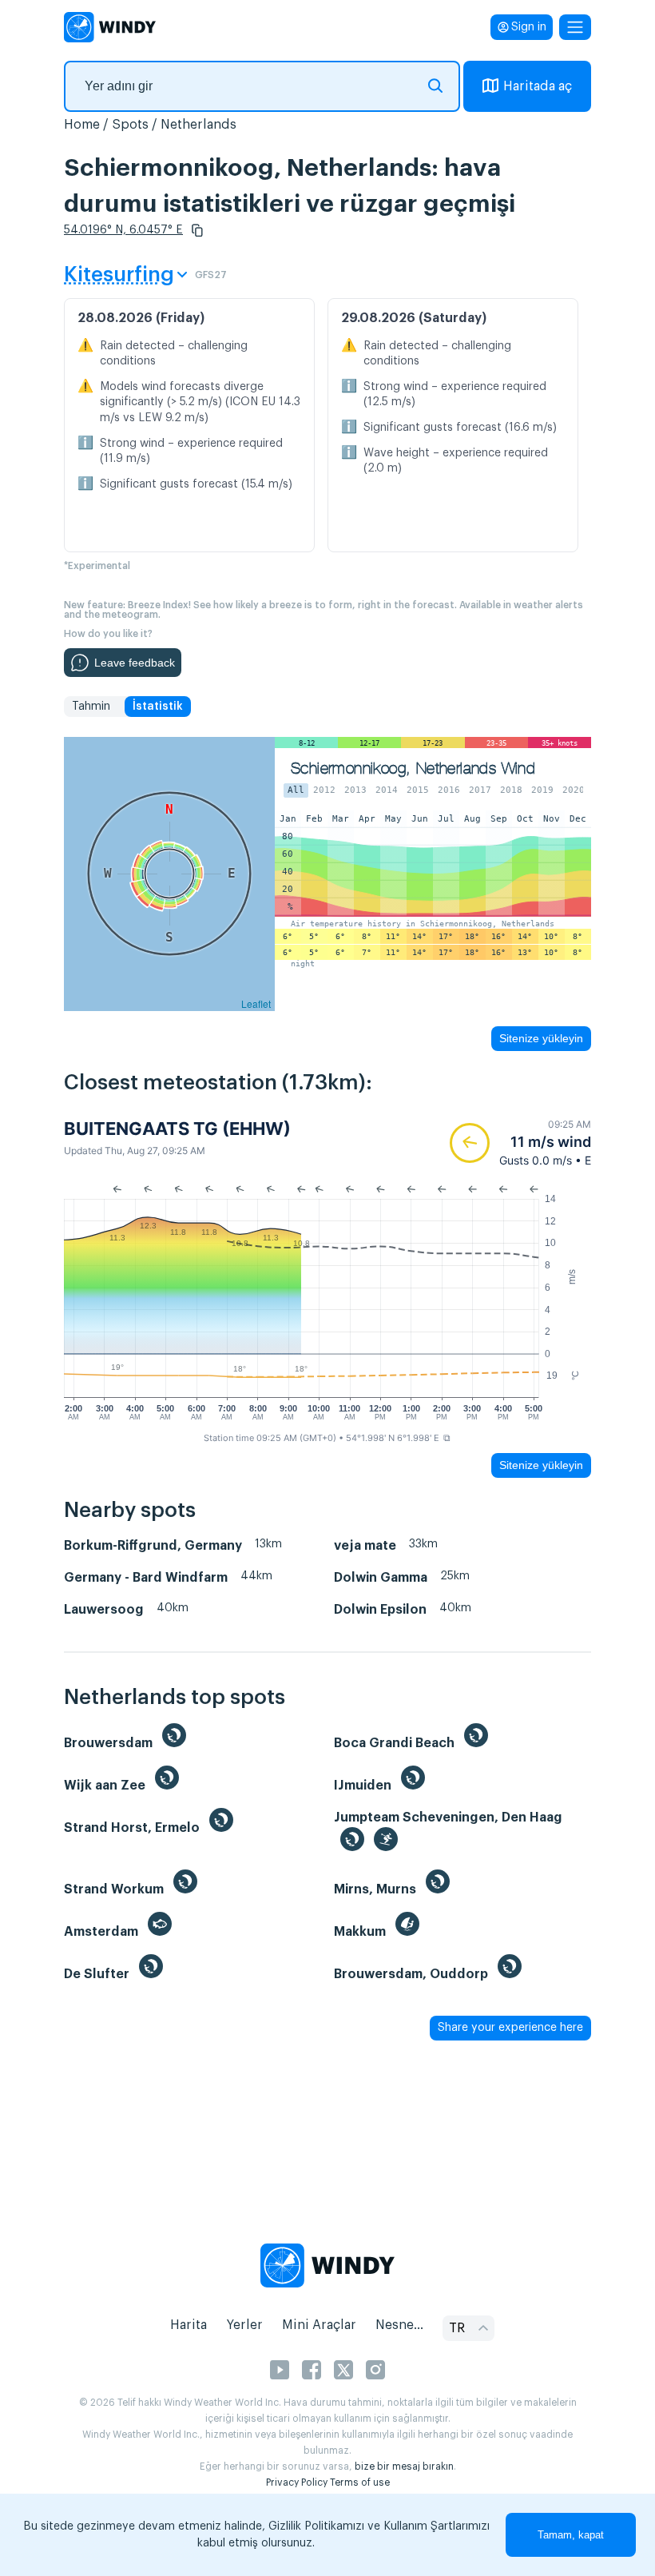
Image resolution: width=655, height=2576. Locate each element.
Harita (189, 2325)
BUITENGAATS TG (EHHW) (177, 1129)
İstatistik (158, 707)
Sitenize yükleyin (541, 1038)
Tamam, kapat (571, 2535)
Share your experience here (510, 2028)
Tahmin (91, 707)
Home (82, 125)
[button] (197, 230)
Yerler (244, 2325)
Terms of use (360, 2482)
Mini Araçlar (319, 2325)
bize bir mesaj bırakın (404, 2467)
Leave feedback (135, 663)
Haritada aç (538, 86)
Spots (130, 125)
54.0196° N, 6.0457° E (123, 230)
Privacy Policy (297, 2482)
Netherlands (198, 125)
